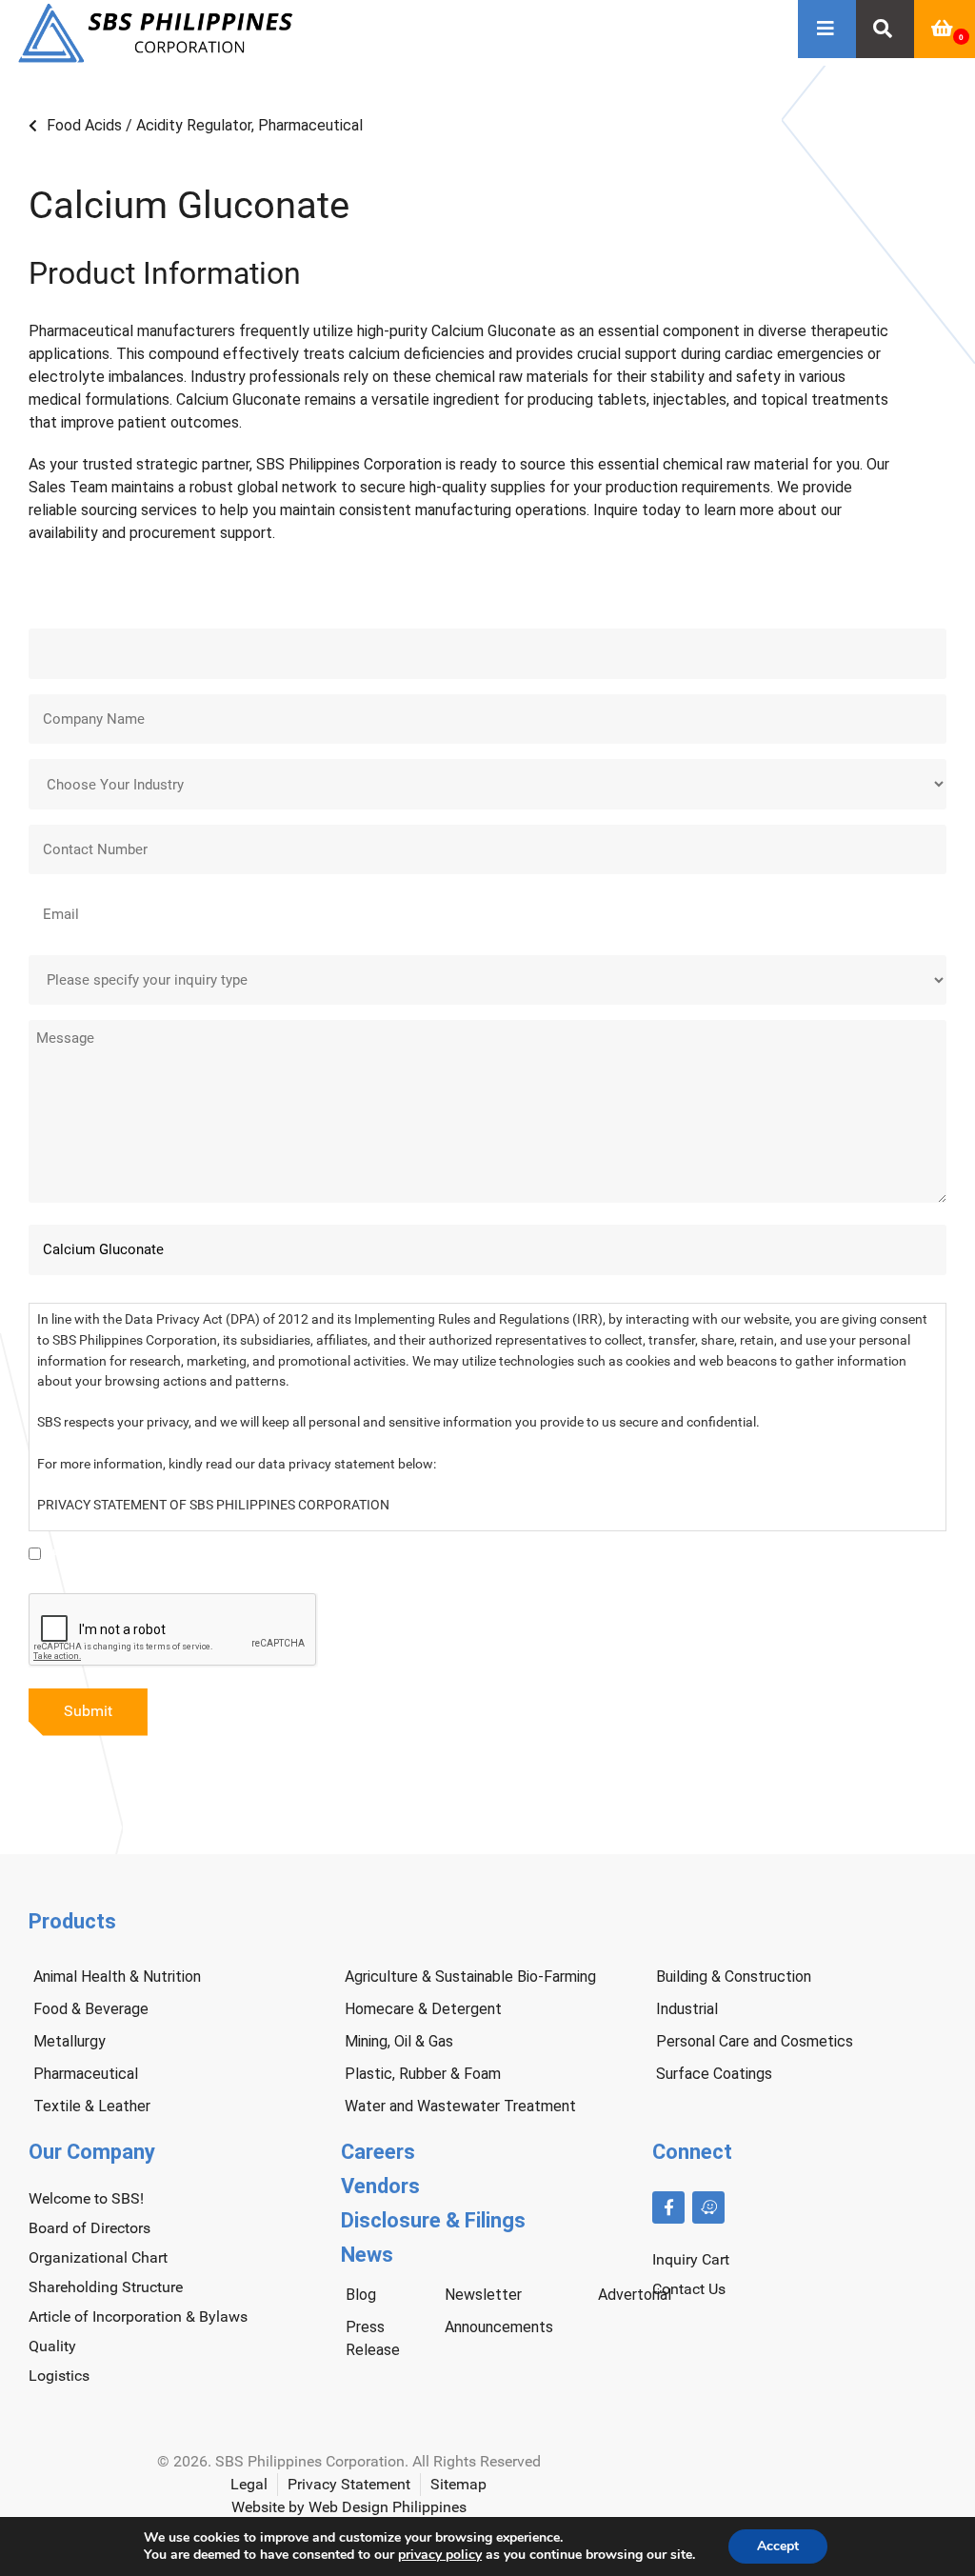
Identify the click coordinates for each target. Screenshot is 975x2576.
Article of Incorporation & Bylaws (138, 2316)
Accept (778, 2546)
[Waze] (708, 2207)
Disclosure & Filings (433, 2220)
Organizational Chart (98, 2257)
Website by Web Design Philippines (349, 2507)
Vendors (380, 2186)
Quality (52, 2346)
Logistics (59, 2376)
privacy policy (440, 2555)
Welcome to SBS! (86, 2198)
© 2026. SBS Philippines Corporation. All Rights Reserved (349, 2461)
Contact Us (689, 2289)
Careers (378, 2152)
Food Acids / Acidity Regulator (149, 125)
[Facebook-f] (668, 2207)
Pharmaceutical (310, 125)
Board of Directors (90, 2228)
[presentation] (173, 1630)
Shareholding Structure (106, 2287)
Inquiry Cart (691, 2259)
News (367, 2255)
